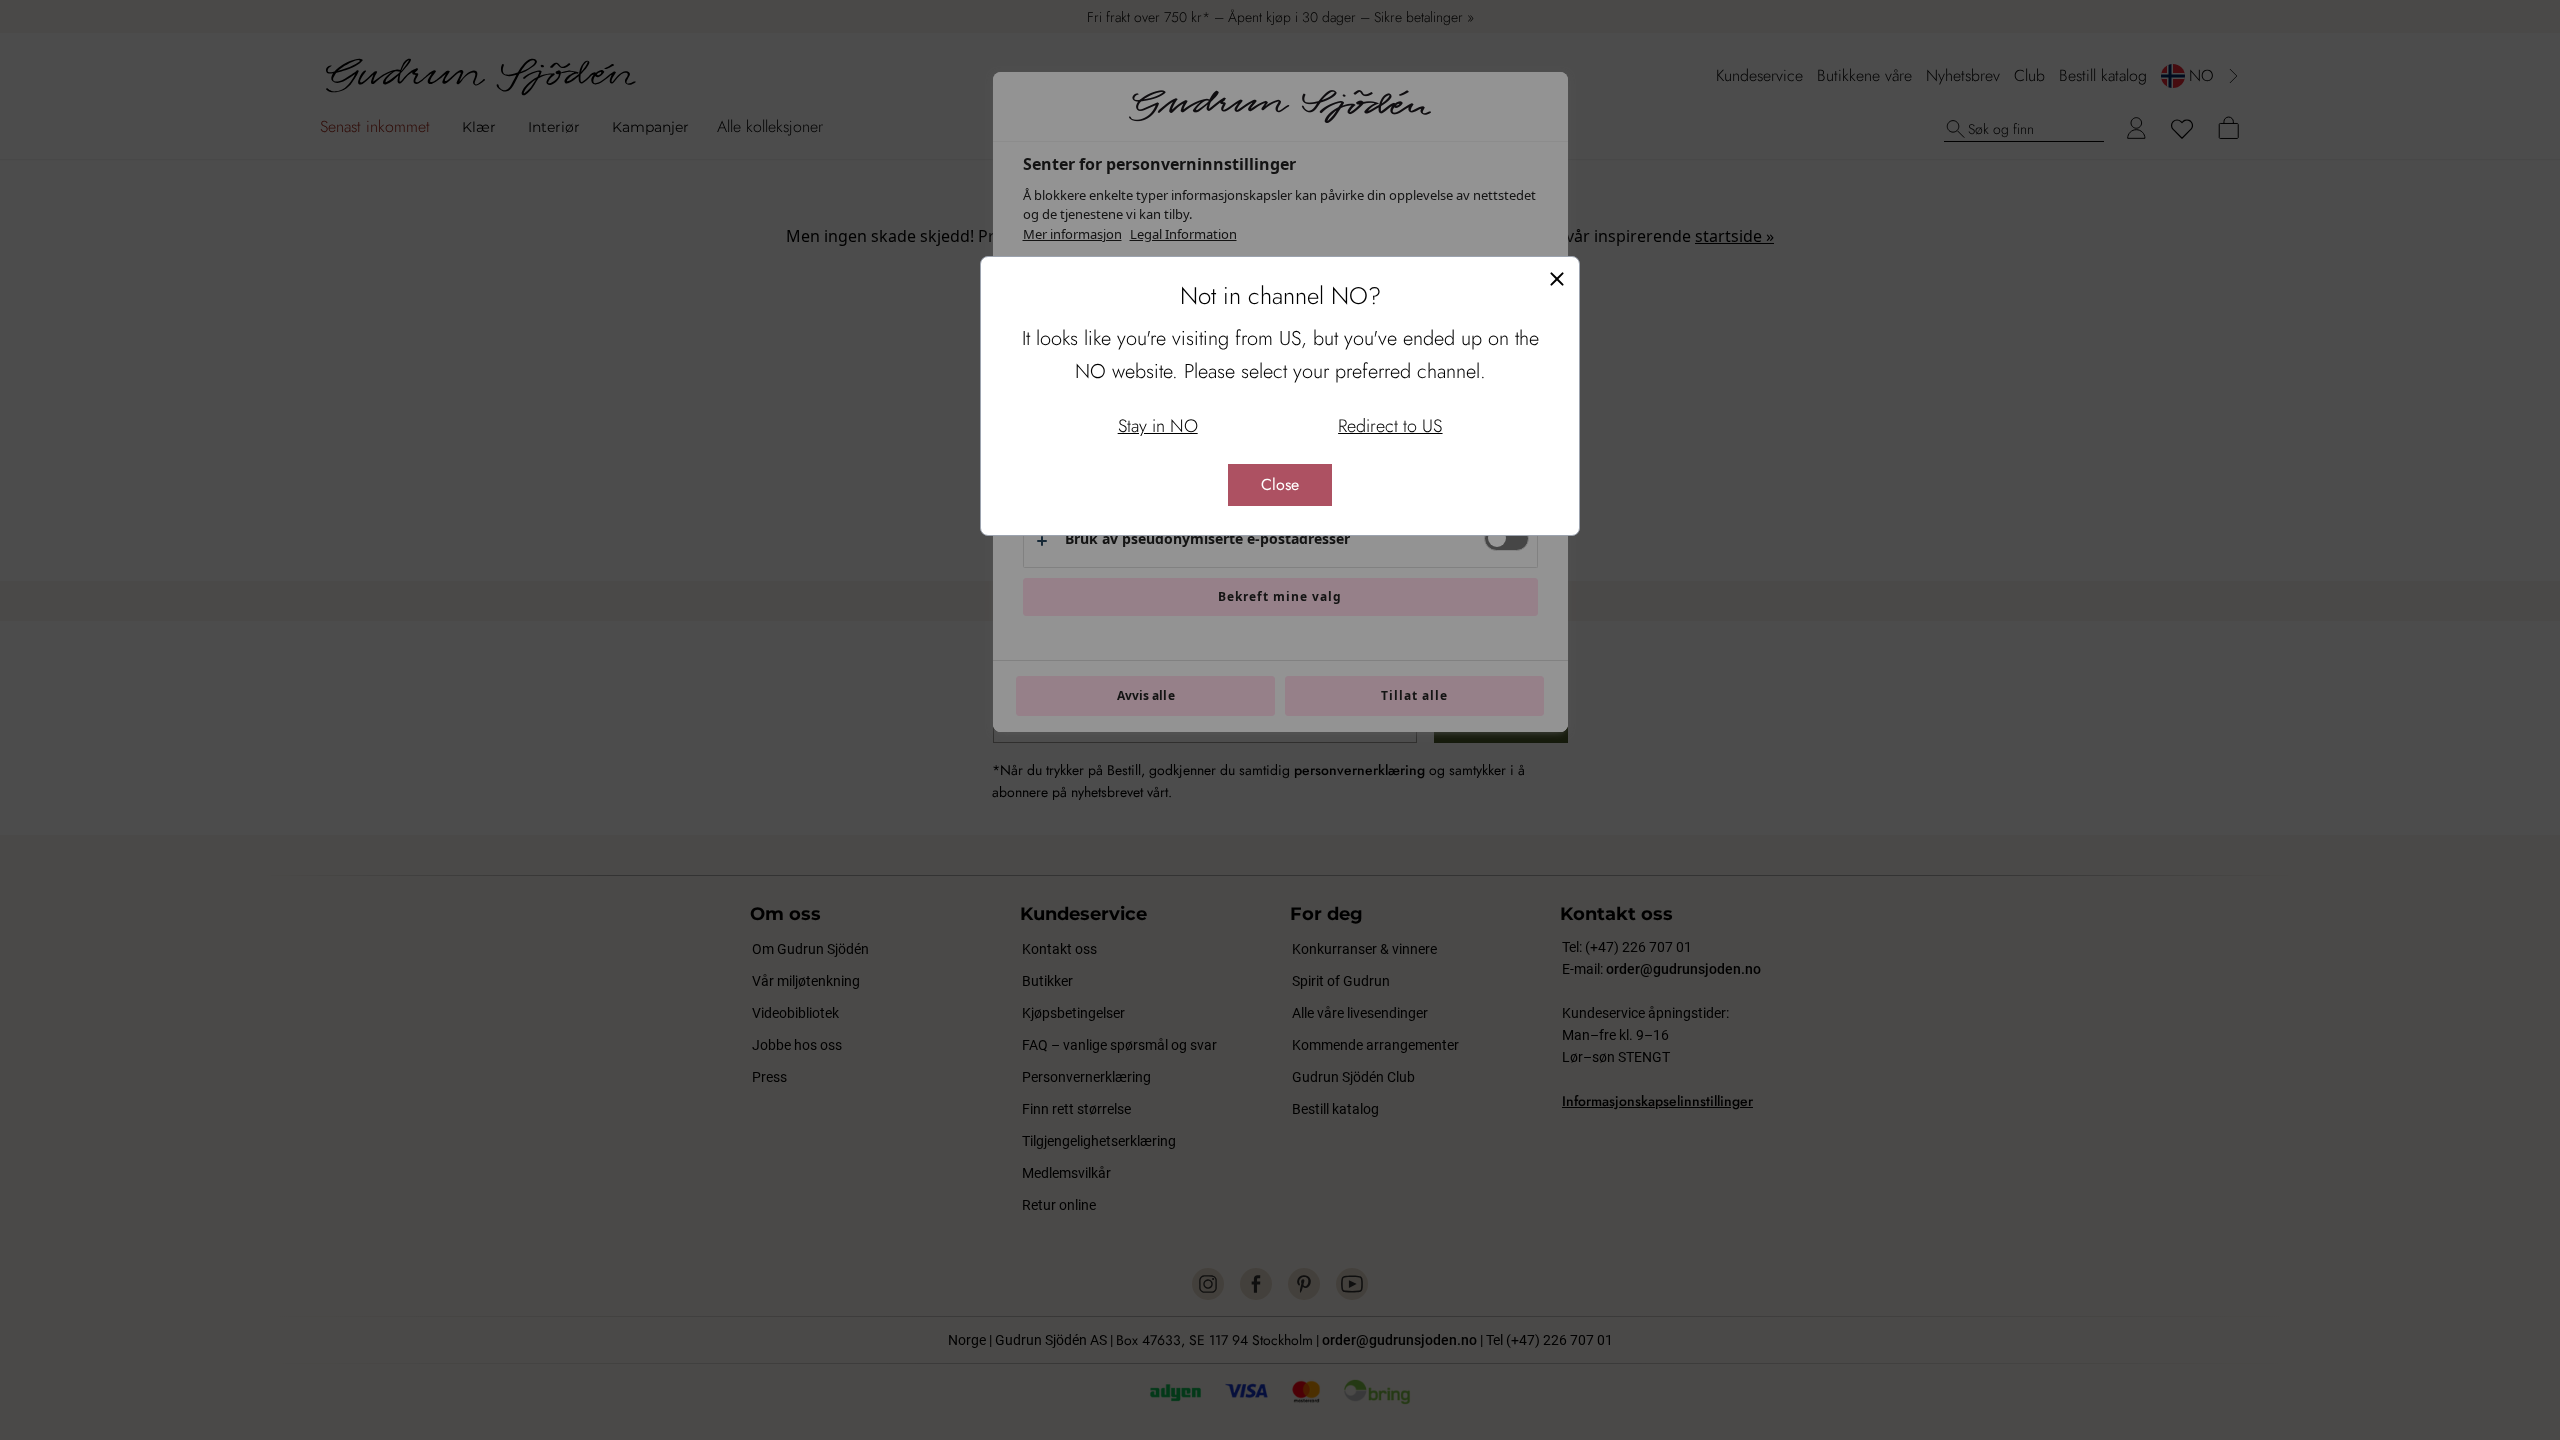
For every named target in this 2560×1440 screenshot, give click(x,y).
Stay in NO (1158, 426)
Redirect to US (1390, 426)
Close (1280, 484)
